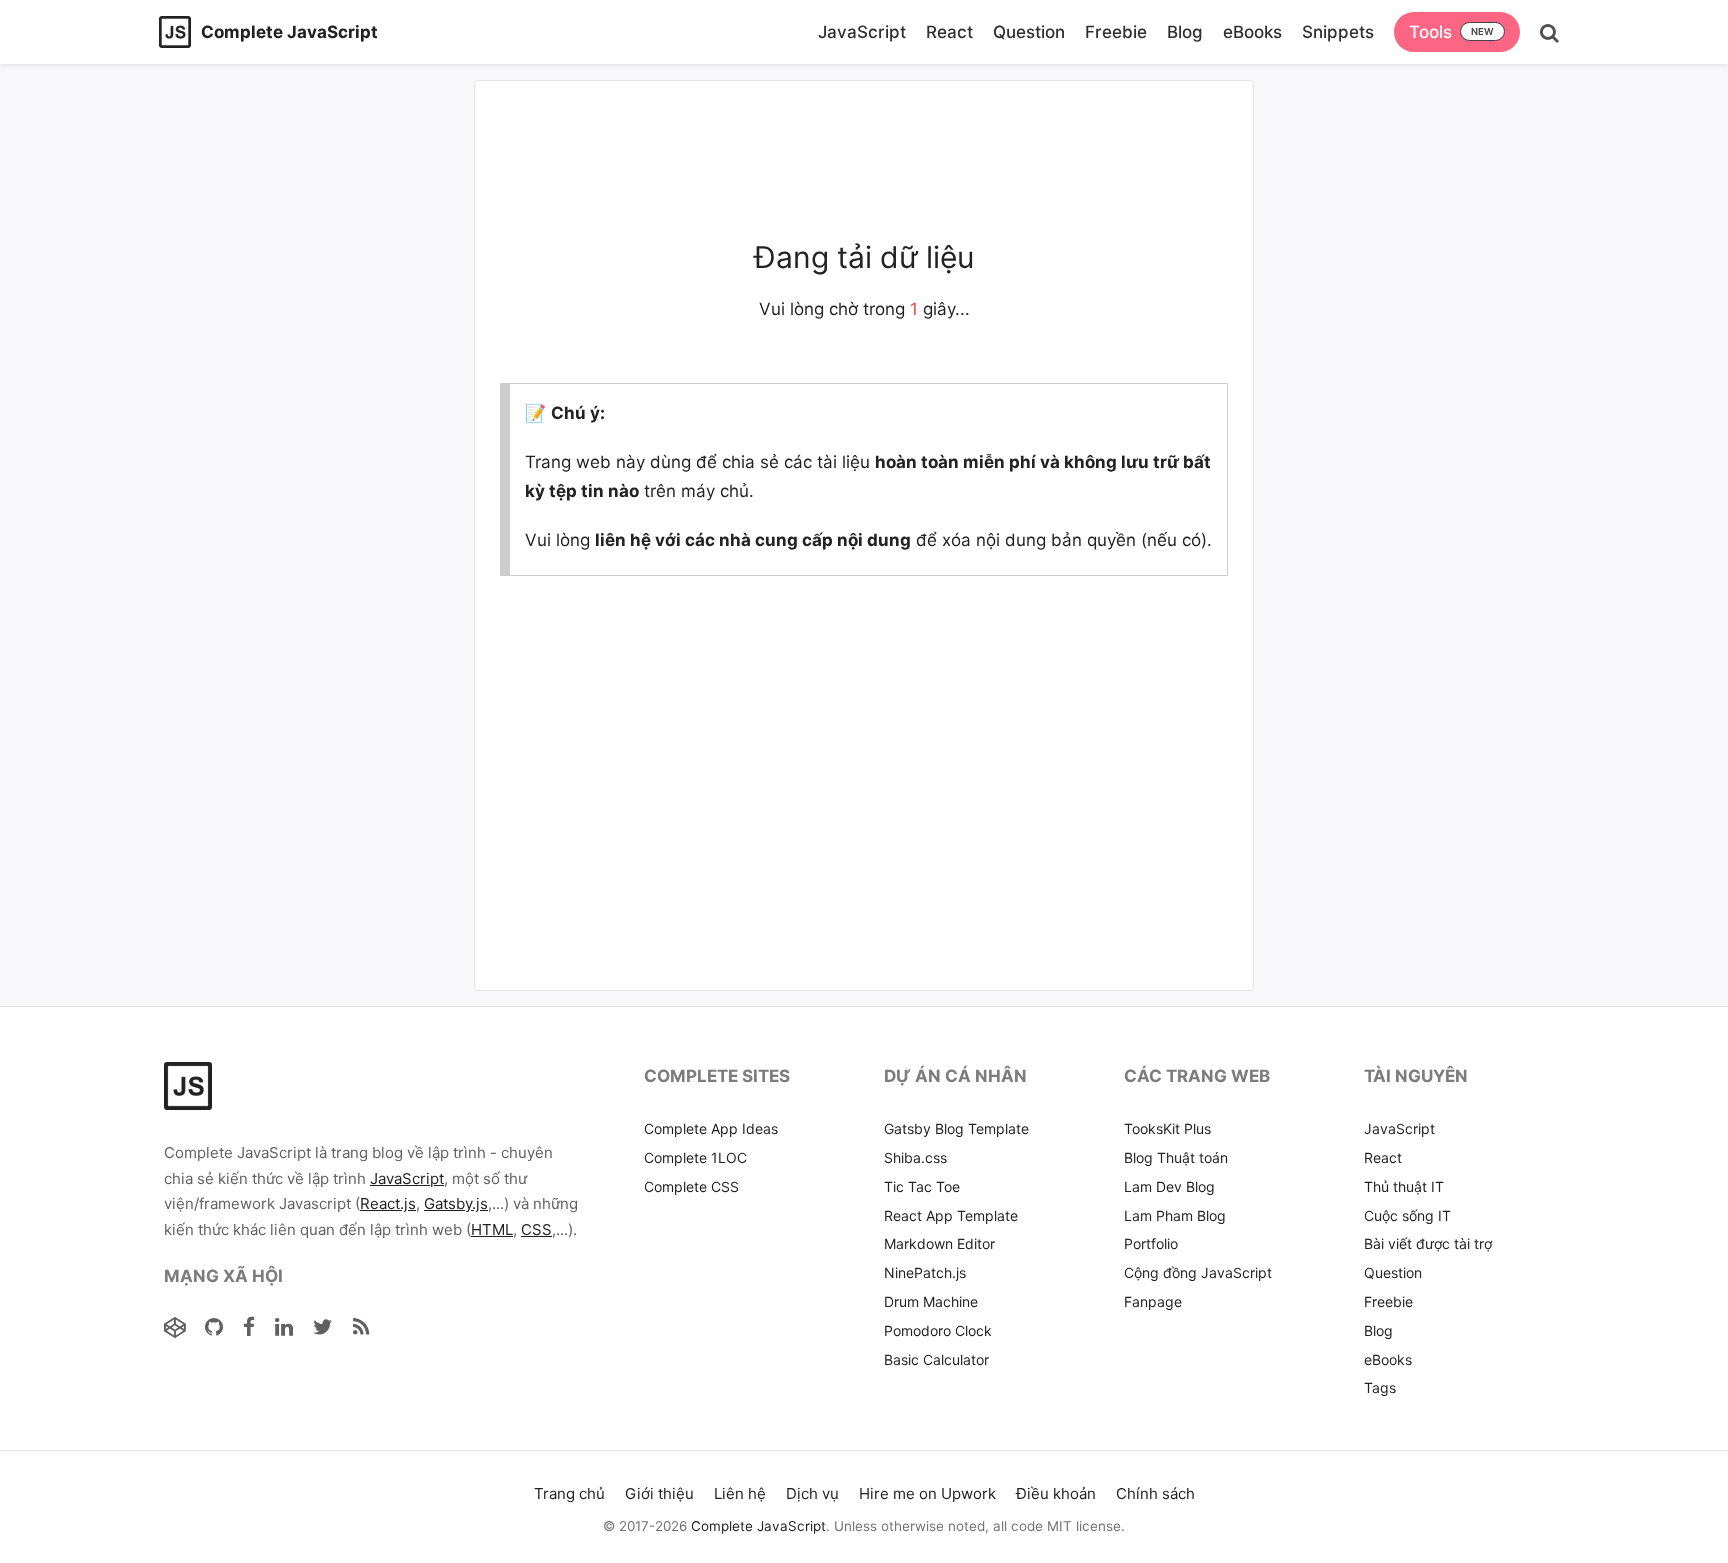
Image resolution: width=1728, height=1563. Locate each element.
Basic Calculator (936, 1359)
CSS (536, 1229)
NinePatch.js (925, 1272)
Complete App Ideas (711, 1128)
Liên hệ (740, 1493)
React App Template (951, 1215)
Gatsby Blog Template (956, 1128)
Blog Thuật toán (1176, 1157)
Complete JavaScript (758, 1526)
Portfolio (1151, 1243)
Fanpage (1153, 1301)
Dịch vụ (812, 1493)
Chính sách (1155, 1493)
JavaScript (862, 32)
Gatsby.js (456, 1203)
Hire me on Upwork (927, 1493)
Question (1029, 32)
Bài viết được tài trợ (1428, 1243)
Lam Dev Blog (1169, 1186)
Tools (1430, 32)
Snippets (1338, 32)
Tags (1380, 1387)
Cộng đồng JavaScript (1198, 1272)
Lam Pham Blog (1175, 1215)
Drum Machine (931, 1301)
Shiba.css (915, 1157)
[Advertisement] (309, 213)
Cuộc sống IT (1407, 1215)
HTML (492, 1229)
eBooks (1252, 32)
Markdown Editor (939, 1243)
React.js (388, 1203)
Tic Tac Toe (922, 1186)
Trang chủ (569, 1493)
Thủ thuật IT (1404, 1186)
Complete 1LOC (695, 1157)
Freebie (1116, 32)
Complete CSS (691, 1186)
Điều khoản (1056, 1493)
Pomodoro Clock (938, 1330)
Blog (1185, 32)
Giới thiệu (659, 1493)
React (949, 32)
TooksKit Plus (1167, 1128)
